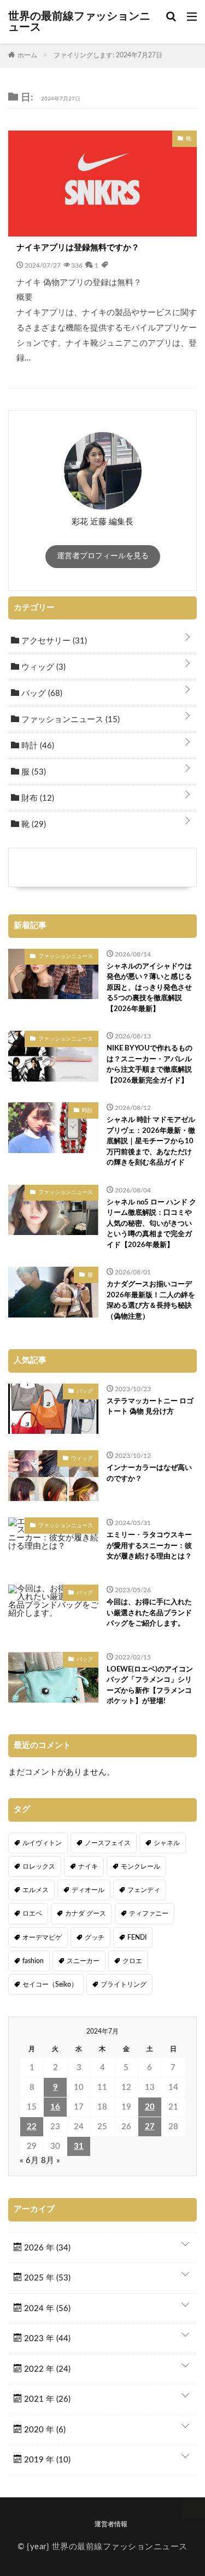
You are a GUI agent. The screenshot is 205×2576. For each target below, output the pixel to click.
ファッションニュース (69, 720)
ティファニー (149, 1913)
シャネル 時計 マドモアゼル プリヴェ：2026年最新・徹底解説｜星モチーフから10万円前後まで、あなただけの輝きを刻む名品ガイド (151, 1141)
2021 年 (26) (46, 2399)
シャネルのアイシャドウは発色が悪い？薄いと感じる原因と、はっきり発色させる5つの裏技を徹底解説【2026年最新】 (149, 988)
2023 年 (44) (46, 2339)
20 (150, 2107)
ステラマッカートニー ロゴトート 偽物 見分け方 (150, 1407)
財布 (37, 798)
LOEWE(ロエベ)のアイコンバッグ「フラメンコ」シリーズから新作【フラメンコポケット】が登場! (150, 1686)
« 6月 (29, 2161)
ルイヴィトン (42, 1843)
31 (79, 2146)
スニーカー (83, 1961)
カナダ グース (86, 1913)
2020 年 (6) (44, 2430)
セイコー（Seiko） (50, 1984)
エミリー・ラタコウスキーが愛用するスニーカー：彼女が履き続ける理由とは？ (149, 1546)
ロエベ (32, 1913)
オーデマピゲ (42, 1937)
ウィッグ (42, 667)
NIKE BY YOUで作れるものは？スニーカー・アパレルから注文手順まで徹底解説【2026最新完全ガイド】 (150, 1065)
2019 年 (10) (46, 2460)
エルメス (36, 1890)
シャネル (167, 1843)
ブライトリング (124, 1984)
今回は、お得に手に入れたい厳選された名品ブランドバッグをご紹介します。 (149, 1613)
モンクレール (140, 1866)
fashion (33, 1961)
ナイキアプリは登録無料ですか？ (78, 248)
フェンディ (144, 1890)
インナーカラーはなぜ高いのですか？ (149, 1473)
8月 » (51, 2161)
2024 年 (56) (46, 2309)
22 (32, 2127)
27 (150, 2127)
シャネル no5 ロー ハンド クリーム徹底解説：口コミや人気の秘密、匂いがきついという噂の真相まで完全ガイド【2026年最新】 (151, 1224)
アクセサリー (53, 641)
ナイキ (88, 1866)
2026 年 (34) (46, 2248)
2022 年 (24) (46, 2369)
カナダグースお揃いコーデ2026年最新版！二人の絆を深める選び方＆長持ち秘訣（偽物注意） (151, 1301)
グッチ (95, 1937)
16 (55, 2107)
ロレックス (39, 1866)
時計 (37, 746)
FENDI (137, 1937)
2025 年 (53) (46, 2278)
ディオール (88, 1890)
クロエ (132, 1961)
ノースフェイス (108, 1843)
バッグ (41, 693)
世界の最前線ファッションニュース (79, 22)
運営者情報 (111, 2524)
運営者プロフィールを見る (103, 556)
